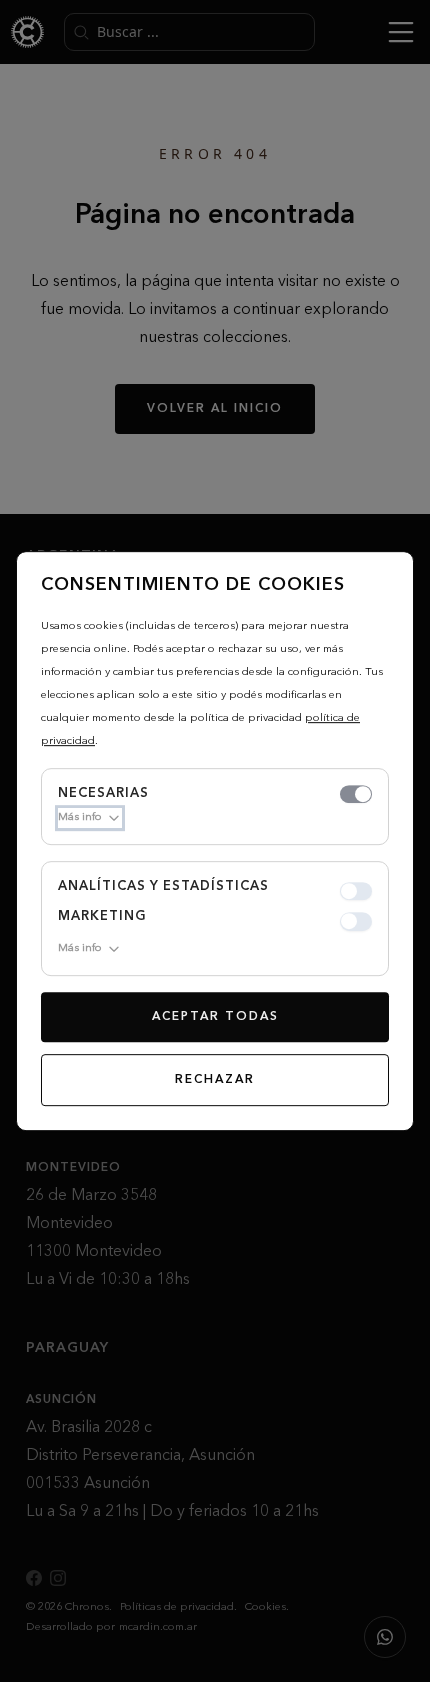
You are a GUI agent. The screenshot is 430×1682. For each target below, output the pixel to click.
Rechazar (215, 1080)
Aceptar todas (215, 1017)
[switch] (356, 794)
